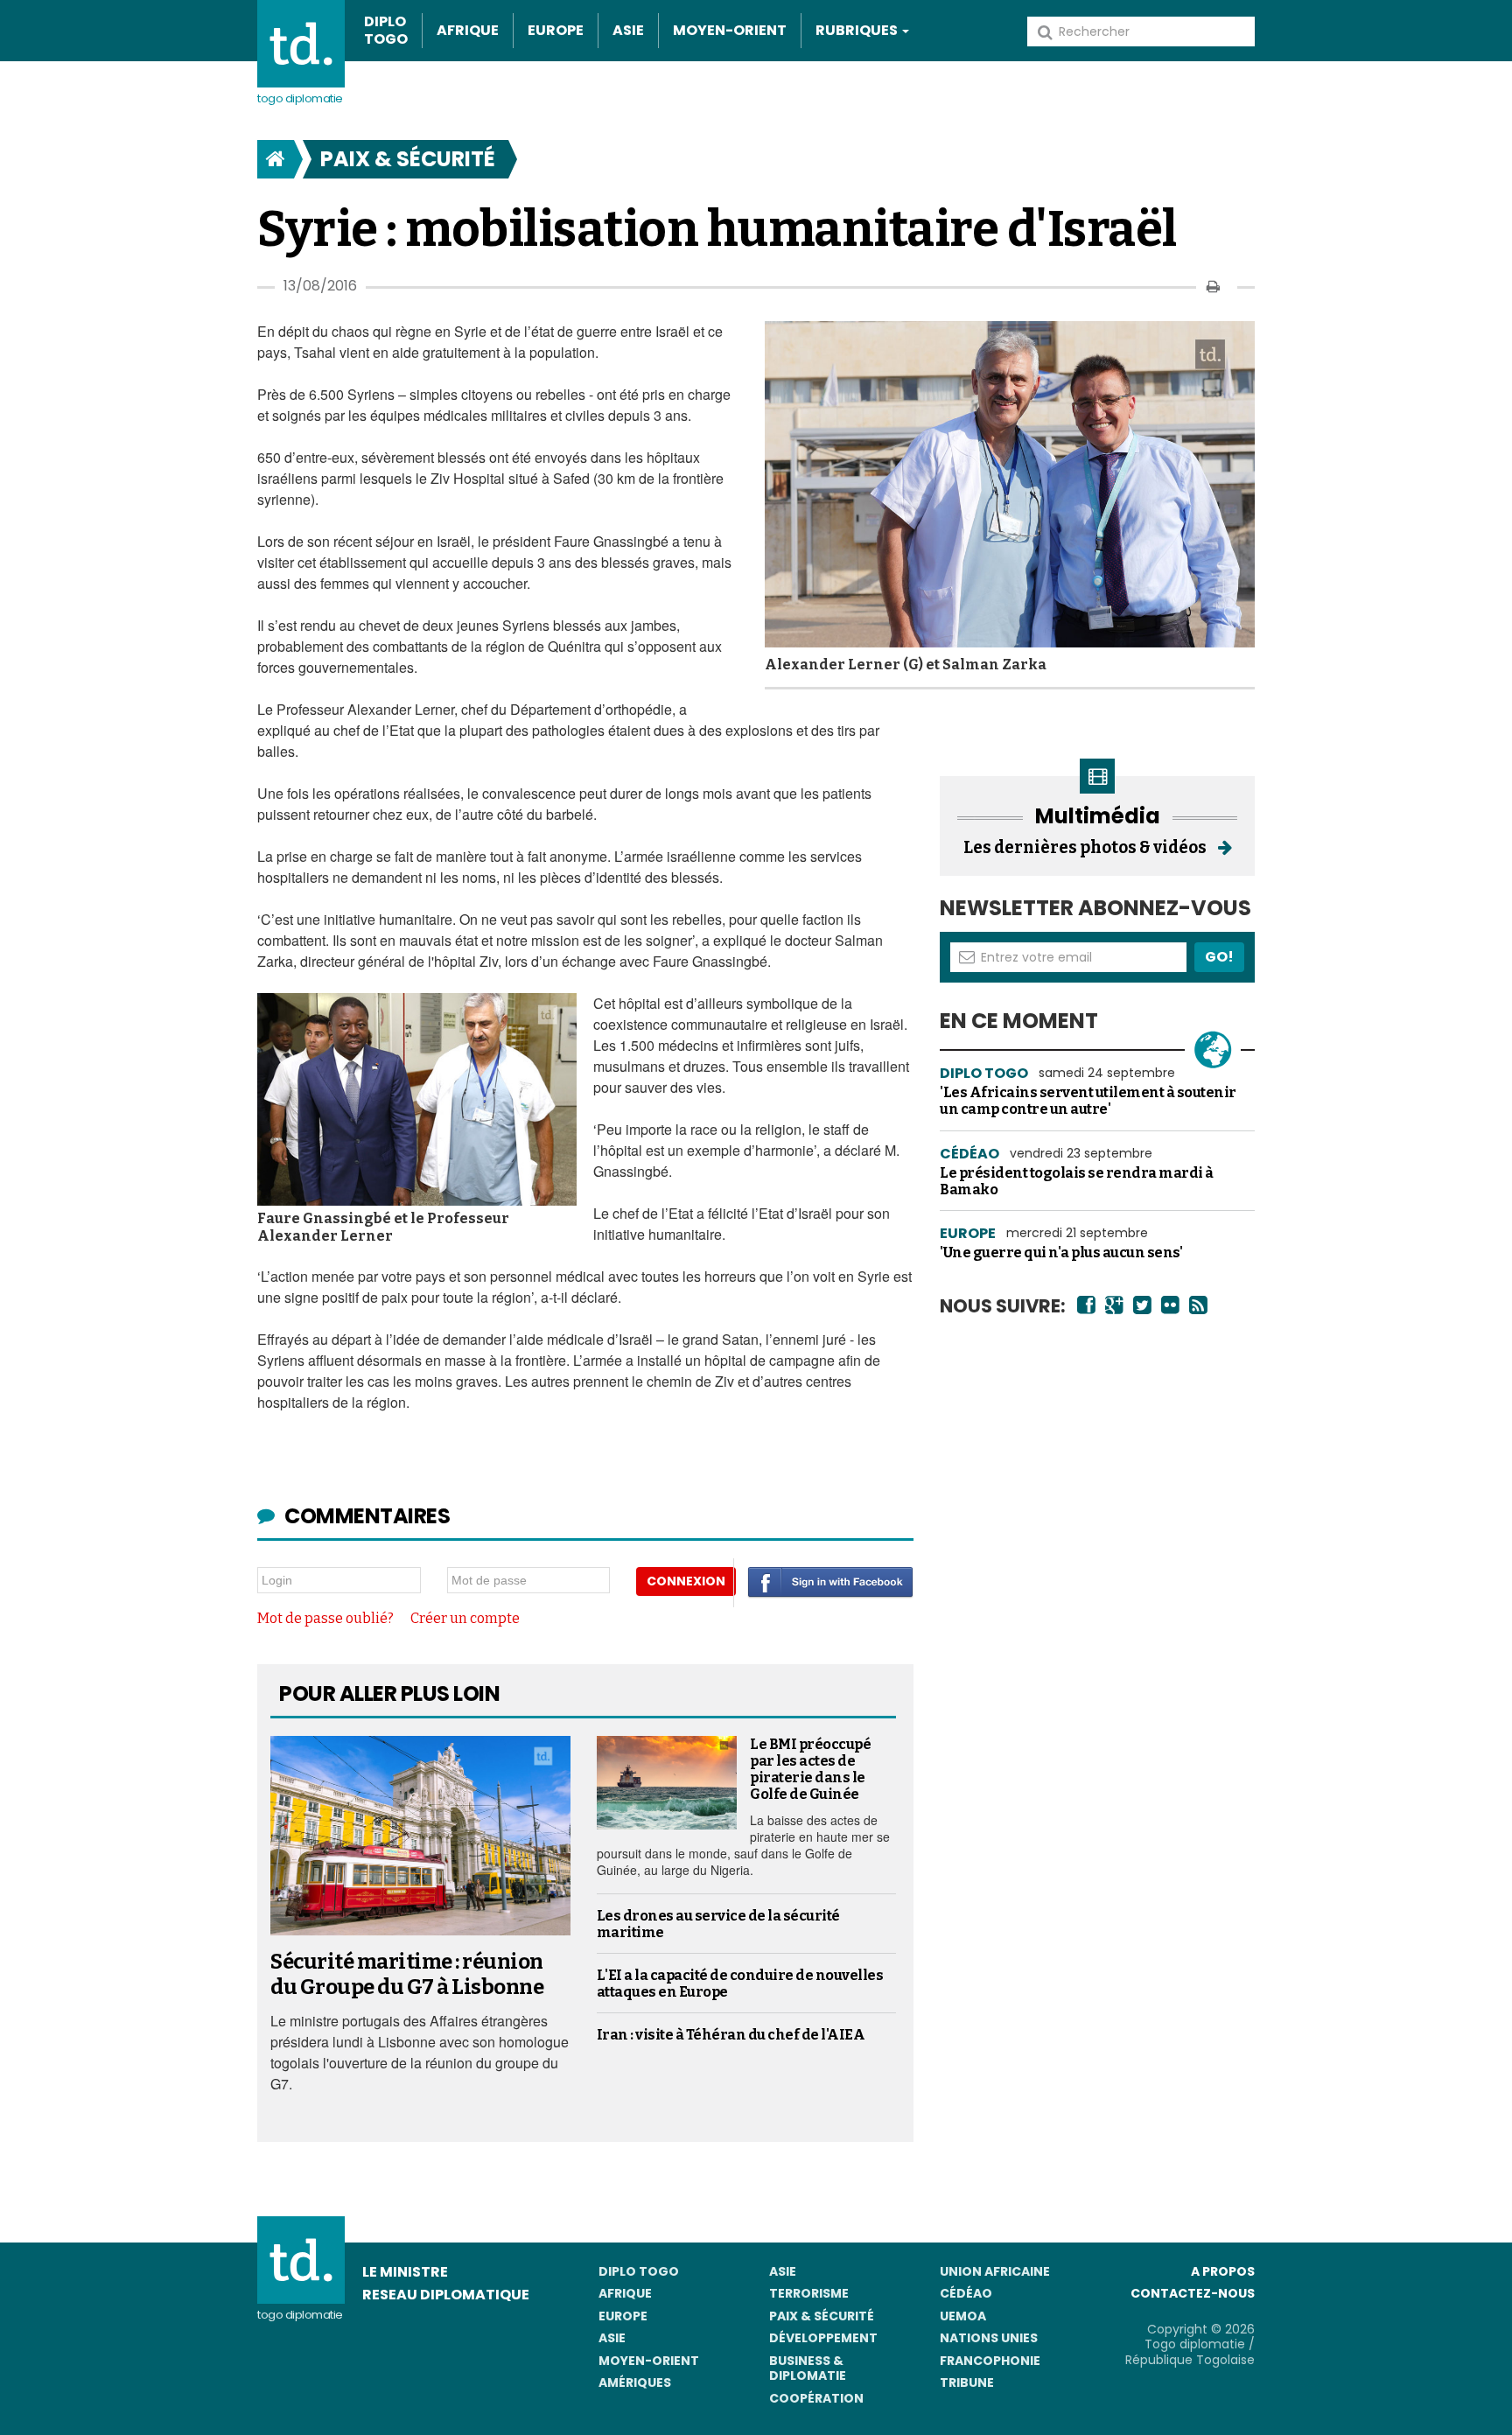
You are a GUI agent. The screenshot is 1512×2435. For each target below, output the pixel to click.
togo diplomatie (300, 2315)
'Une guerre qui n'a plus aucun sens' (1061, 1252)
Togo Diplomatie (300, 98)
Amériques (635, 2383)
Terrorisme (809, 2293)
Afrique (468, 30)
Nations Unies (989, 2338)
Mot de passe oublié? (325, 1618)
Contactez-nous (1193, 2293)
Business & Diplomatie (808, 2369)
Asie (628, 30)
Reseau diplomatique (446, 2295)
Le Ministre (405, 2272)
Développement (823, 2338)
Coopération (816, 2398)
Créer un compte (465, 1618)
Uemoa (963, 2316)
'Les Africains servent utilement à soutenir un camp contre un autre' (1088, 1101)
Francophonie (990, 2361)
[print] (1213, 287)
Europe (556, 30)
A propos (1223, 2271)
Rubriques (858, 30)
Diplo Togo (386, 31)
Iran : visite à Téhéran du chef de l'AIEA (731, 2035)
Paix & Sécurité (408, 159)
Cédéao (966, 2293)
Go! (1219, 957)
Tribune (967, 2383)
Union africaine (995, 2271)
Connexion (686, 1581)
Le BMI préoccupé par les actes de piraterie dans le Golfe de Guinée (810, 1770)
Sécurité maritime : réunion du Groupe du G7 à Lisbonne (407, 1974)
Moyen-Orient (730, 30)
